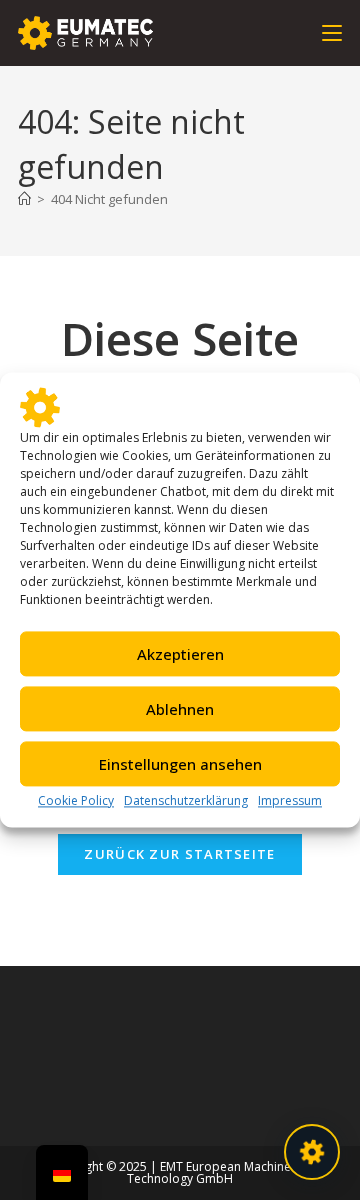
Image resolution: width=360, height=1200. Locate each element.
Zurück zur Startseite (179, 854)
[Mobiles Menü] (332, 32)
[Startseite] (24, 199)
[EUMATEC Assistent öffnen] (312, 1152)
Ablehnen (180, 709)
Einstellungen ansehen (180, 764)
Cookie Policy (76, 800)
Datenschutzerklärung (186, 800)
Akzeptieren (180, 654)
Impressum (290, 800)
